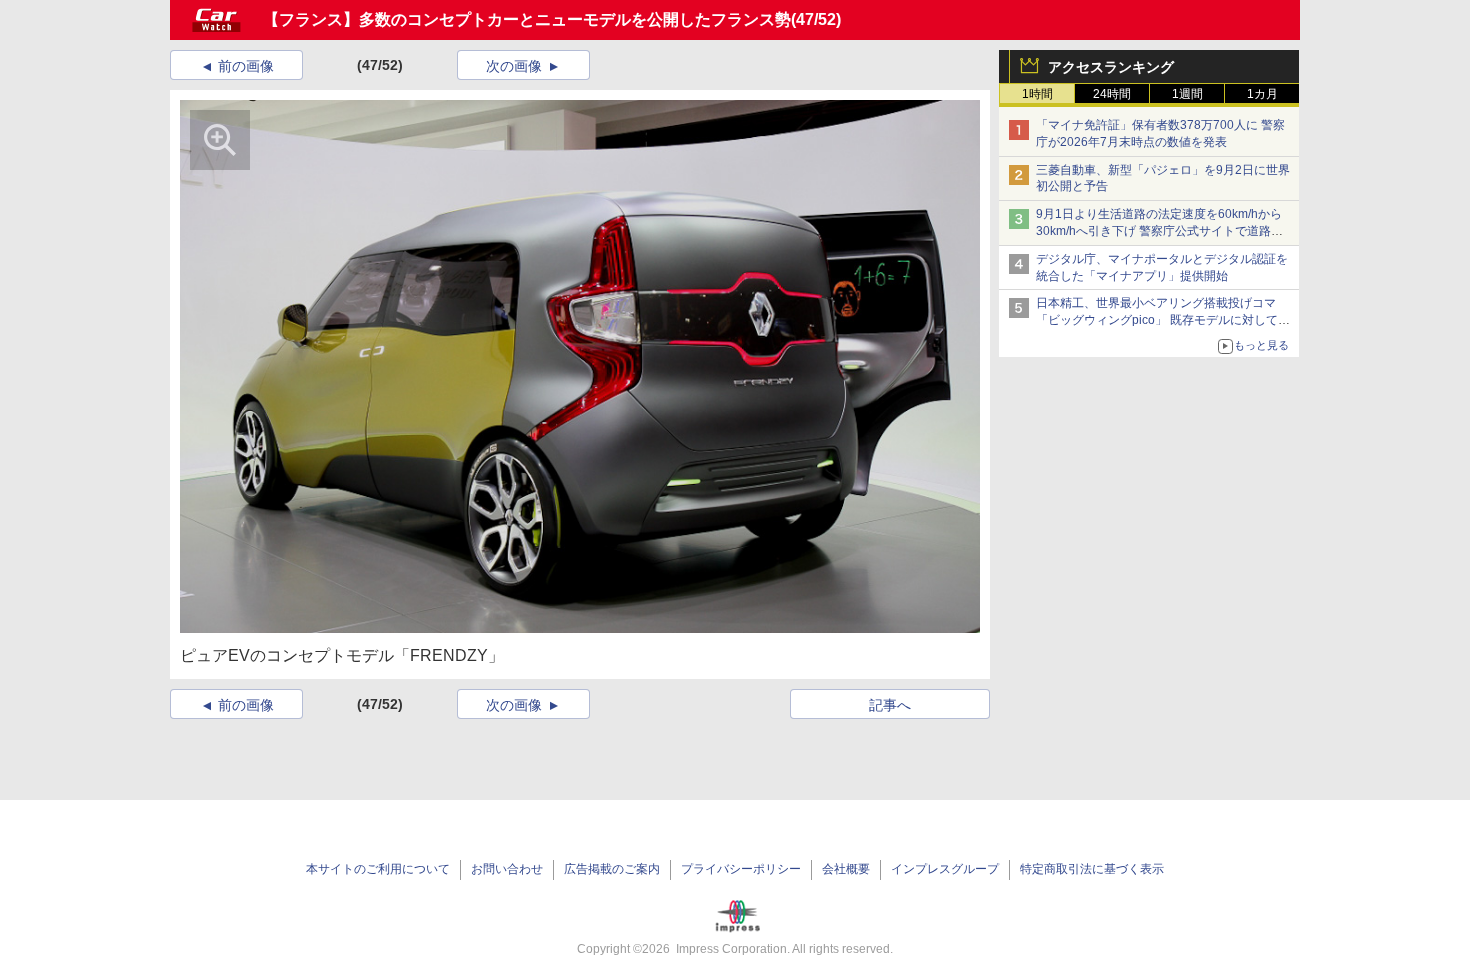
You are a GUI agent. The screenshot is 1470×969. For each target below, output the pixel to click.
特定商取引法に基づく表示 (1092, 869)
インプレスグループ (945, 869)
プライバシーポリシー (741, 869)
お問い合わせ (507, 869)
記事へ (890, 705)
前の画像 (246, 66)
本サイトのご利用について (378, 869)
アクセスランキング (1111, 67)
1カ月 (1262, 94)
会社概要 (846, 869)
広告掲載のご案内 (612, 869)
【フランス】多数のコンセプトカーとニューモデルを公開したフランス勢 (527, 19)
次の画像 (514, 66)
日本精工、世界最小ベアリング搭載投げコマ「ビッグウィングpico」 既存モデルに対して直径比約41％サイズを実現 (1163, 320)
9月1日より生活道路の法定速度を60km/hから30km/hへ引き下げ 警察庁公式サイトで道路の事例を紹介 (1159, 231)
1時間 (1037, 94)
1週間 (1187, 94)
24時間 (1112, 94)
